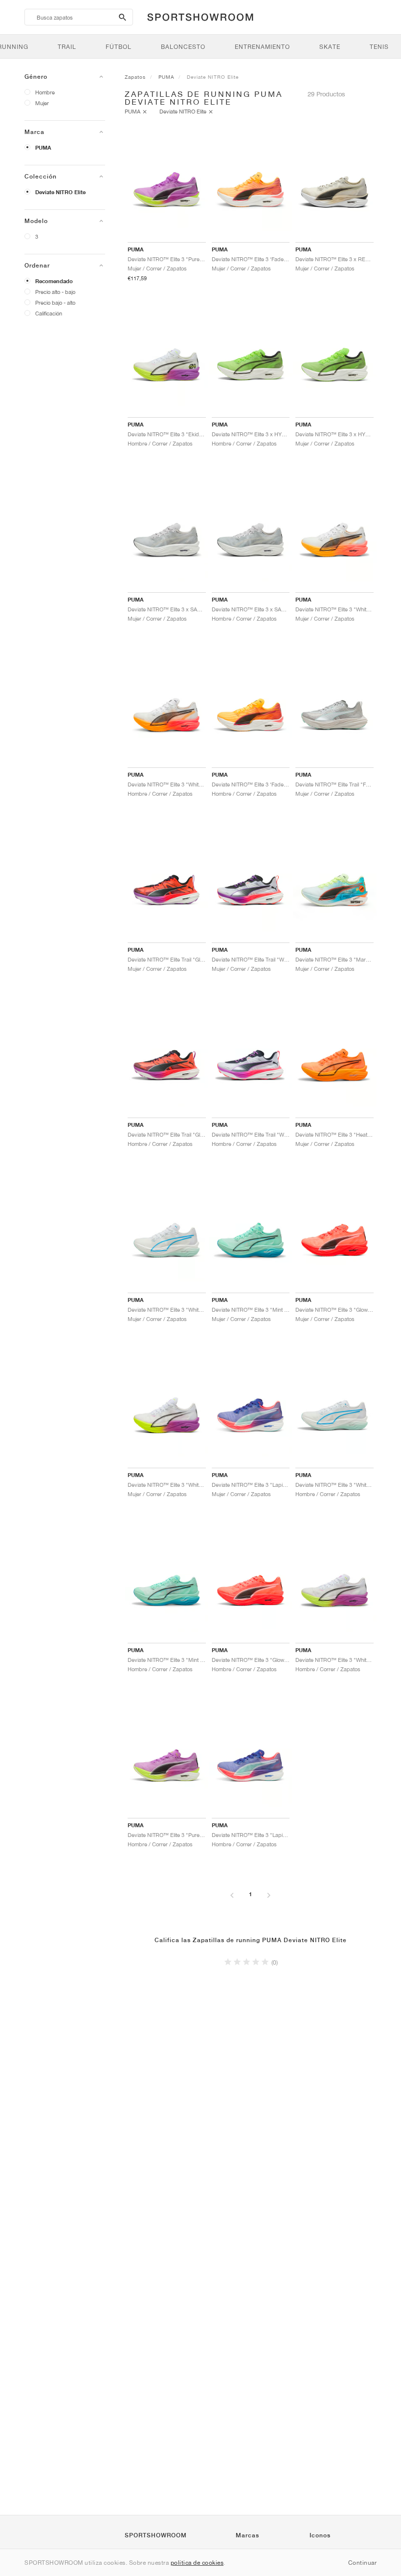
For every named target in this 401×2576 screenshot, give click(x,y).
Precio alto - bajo (55, 292)
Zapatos (135, 77)
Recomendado (54, 281)
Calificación (49, 313)
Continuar (363, 2563)
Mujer (42, 103)
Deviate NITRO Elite (60, 192)
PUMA (43, 148)
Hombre (45, 92)
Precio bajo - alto (55, 302)
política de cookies (197, 2563)
